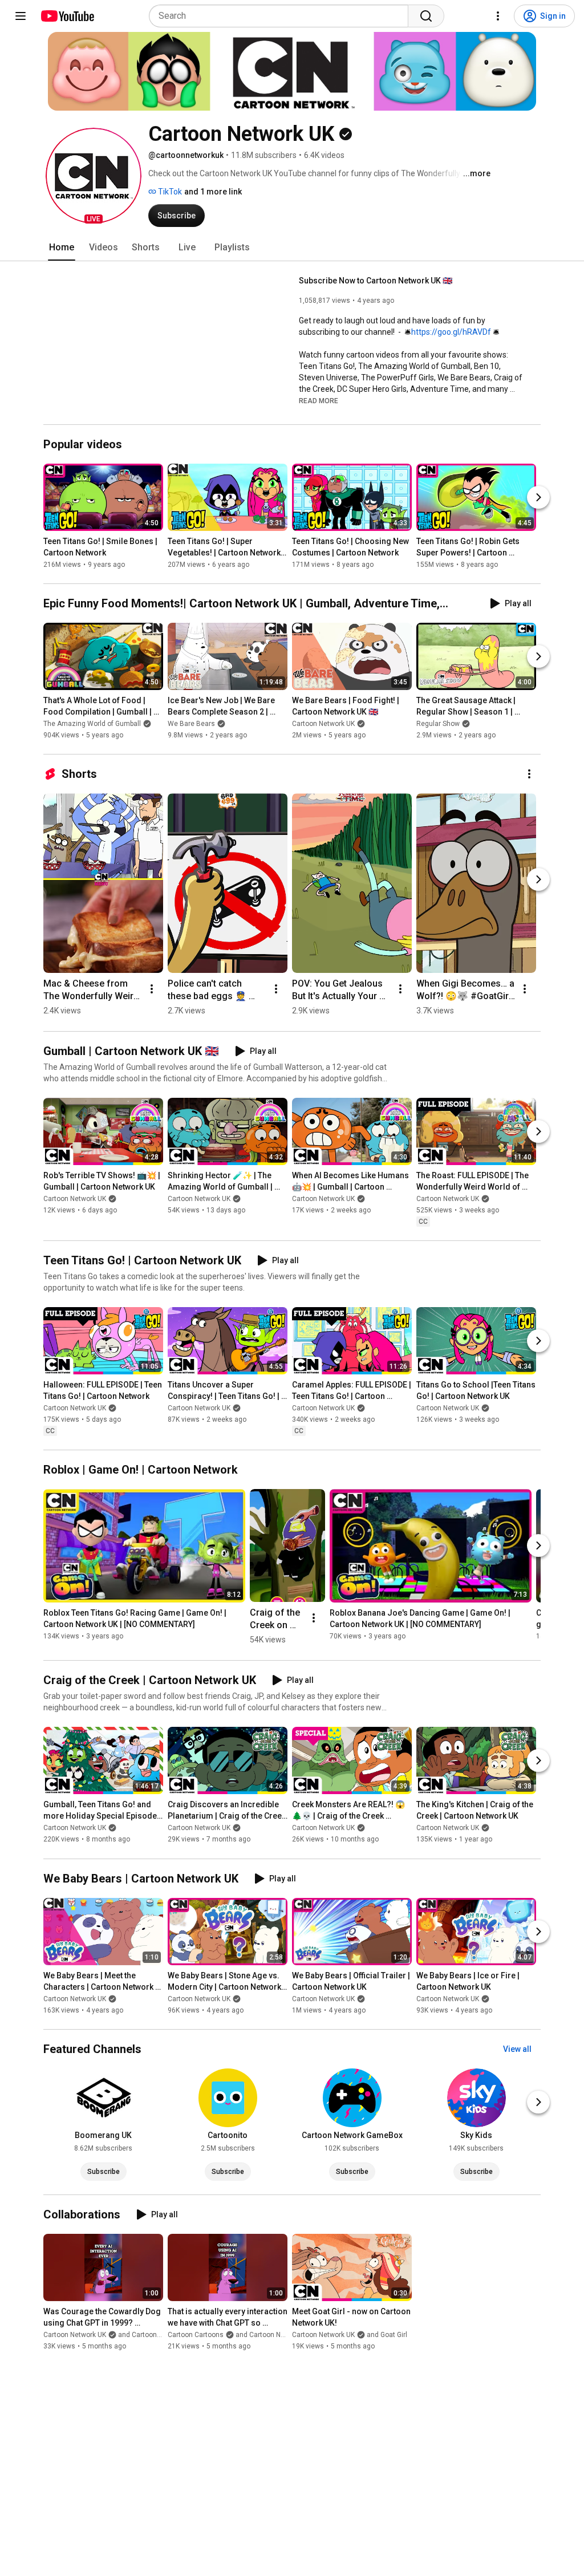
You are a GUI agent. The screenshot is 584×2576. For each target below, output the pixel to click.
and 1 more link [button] (213, 192)
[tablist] (292, 248)
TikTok (169, 192)
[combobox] (282, 16)
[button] (94, 176)
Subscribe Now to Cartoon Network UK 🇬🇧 (376, 281)
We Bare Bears (191, 724)
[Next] (538, 497)
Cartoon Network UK (323, 724)
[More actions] (529, 774)
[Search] (426, 16)
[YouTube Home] (67, 16)
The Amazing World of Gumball (92, 724)
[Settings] (498, 16)
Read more (319, 401)
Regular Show (438, 724)
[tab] (62, 248)
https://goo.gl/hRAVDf (451, 332)
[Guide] (21, 16)
